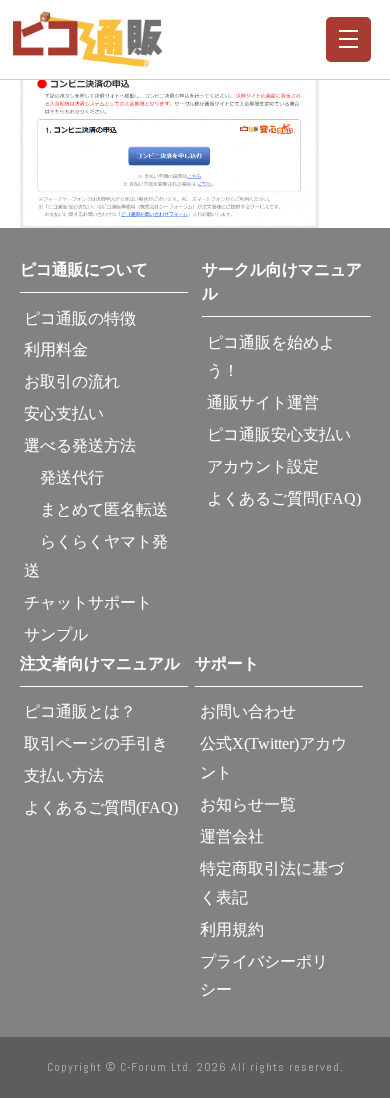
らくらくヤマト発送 (96, 556)
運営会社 (232, 836)
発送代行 (64, 477)
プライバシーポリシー (264, 976)
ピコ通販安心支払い (279, 434)
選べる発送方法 (80, 445)
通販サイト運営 (263, 402)
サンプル (56, 634)
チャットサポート (88, 602)
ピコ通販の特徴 (80, 318)
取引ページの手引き (96, 743)
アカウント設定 (263, 466)
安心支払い (64, 413)
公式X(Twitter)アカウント (273, 758)
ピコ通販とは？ (80, 711)
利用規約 (232, 929)
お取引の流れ (72, 381)
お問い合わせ (248, 711)
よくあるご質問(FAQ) (284, 498)
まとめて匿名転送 (96, 509)
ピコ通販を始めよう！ (271, 357)
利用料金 (56, 349)
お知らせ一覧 (248, 804)
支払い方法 (64, 775)
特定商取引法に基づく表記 (272, 883)
